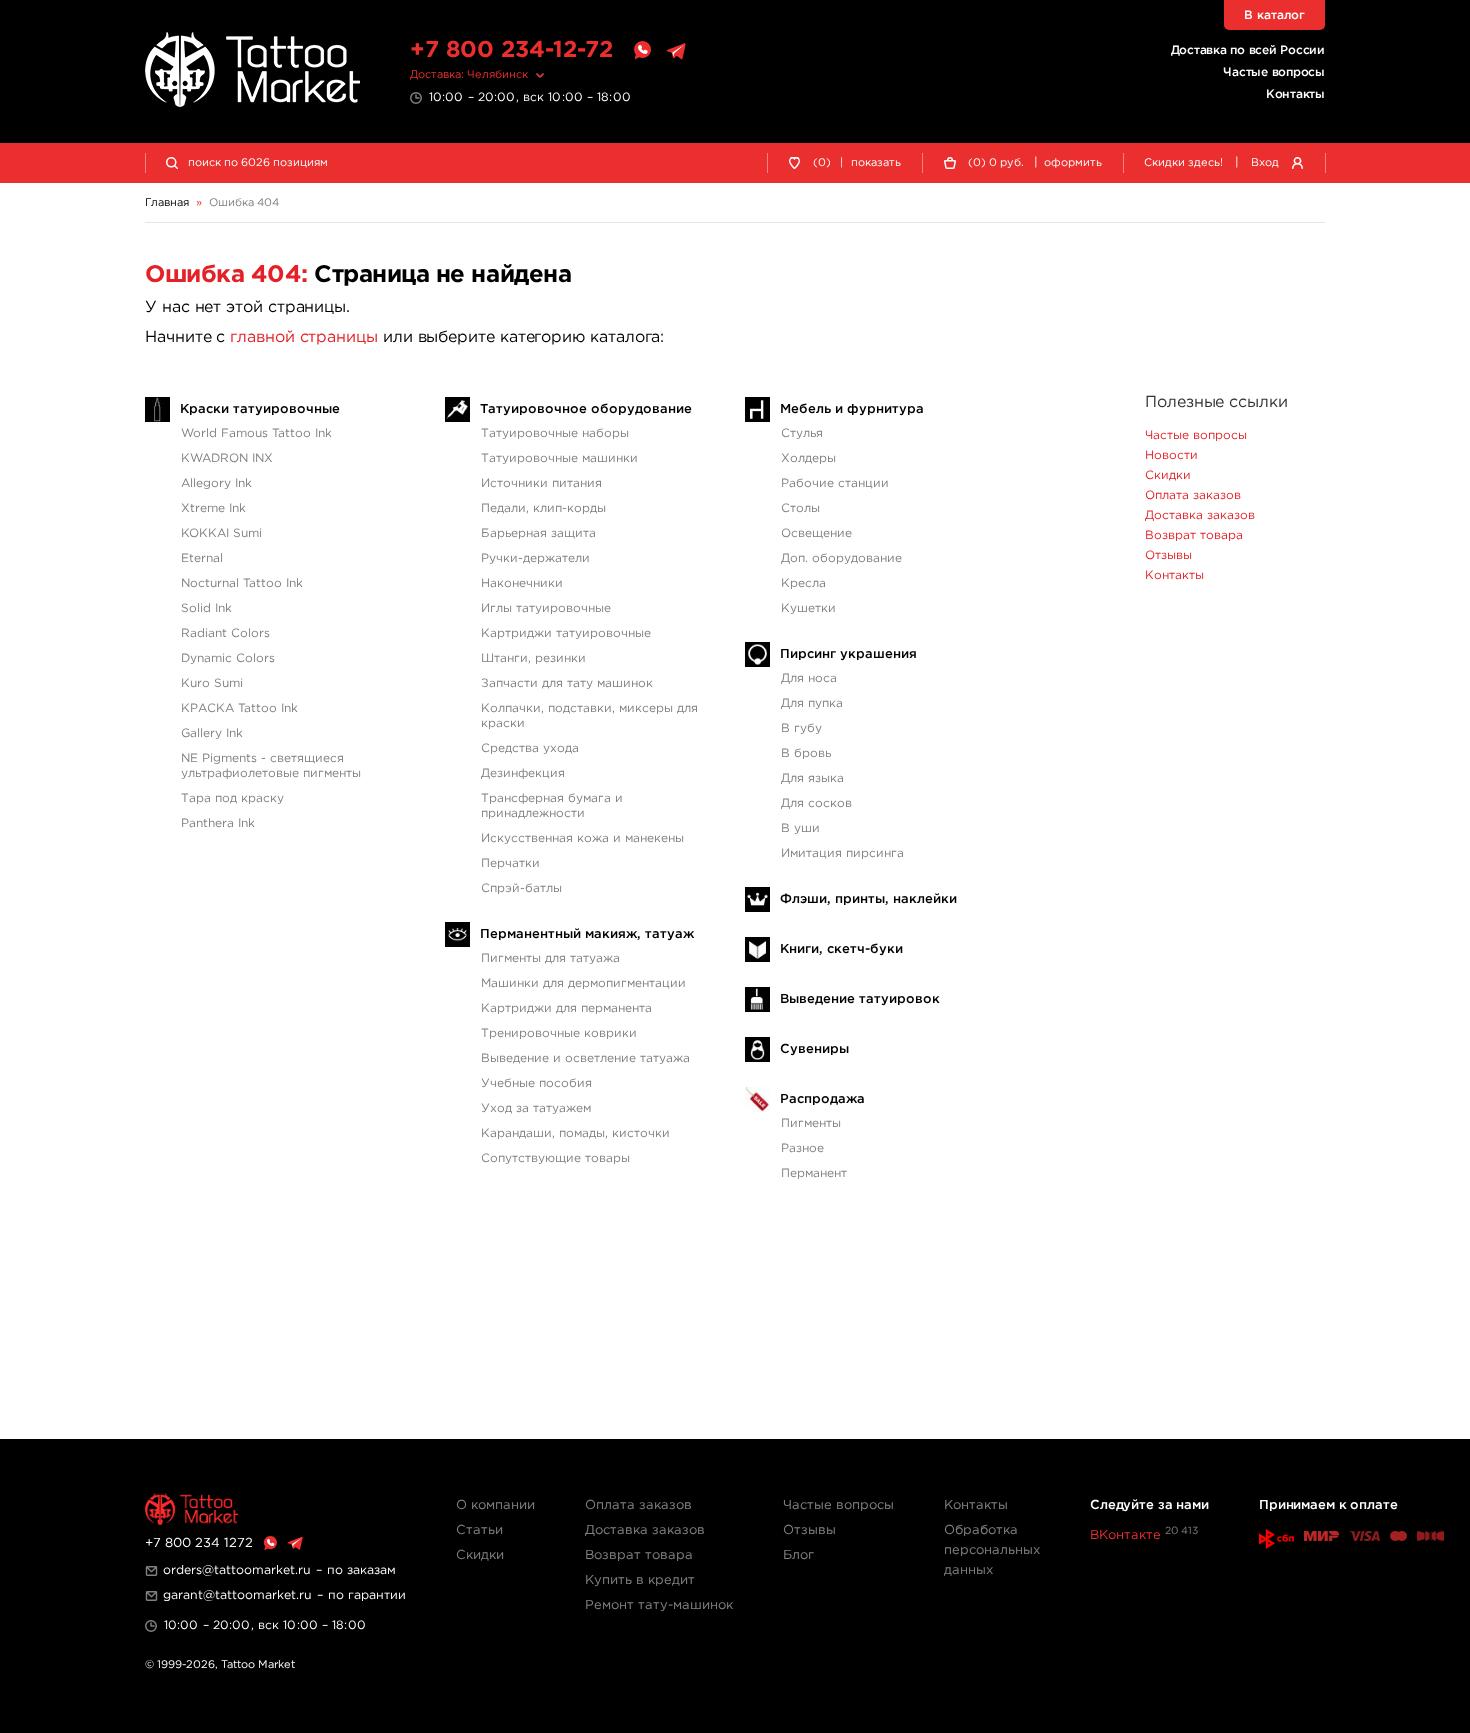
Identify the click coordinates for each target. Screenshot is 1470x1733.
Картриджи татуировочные (566, 633)
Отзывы (1168, 555)
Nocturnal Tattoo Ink (242, 583)
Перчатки (510, 863)
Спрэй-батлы (521, 888)
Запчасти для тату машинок (567, 683)
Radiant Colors (225, 633)
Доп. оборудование (841, 558)
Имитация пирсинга (842, 853)
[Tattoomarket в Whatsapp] (642, 51)
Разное (802, 1148)
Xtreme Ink (213, 508)
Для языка (812, 778)
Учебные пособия (536, 1083)
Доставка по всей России (1248, 50)
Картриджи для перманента (566, 1008)
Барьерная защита (538, 533)
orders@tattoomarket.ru (237, 1570)
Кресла (803, 583)
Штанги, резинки (533, 658)
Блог (798, 1555)
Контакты (1295, 94)
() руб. (996, 163)
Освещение (816, 533)
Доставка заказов (1200, 515)
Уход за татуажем (536, 1108)
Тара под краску (232, 798)
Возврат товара (1194, 535)
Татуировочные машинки (559, 458)
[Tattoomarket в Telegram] (676, 51)
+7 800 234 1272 (199, 1543)
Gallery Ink (212, 733)
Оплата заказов (1193, 495)
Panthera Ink (218, 823)
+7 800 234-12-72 (511, 50)
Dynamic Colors (228, 658)
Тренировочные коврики (559, 1033)
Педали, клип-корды (543, 508)
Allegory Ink (216, 483)
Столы (800, 508)
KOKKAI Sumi (221, 533)
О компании (495, 1505)
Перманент (814, 1173)
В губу (801, 728)
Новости (1171, 455)
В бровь (806, 753)
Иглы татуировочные (546, 608)
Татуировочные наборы (555, 433)
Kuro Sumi (212, 683)
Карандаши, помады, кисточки (575, 1133)
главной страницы (304, 337)
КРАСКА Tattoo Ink (239, 708)
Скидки (1168, 475)
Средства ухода (530, 748)
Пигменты (811, 1123)
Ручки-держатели (535, 558)
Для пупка (812, 703)
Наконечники (522, 583)
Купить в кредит (640, 1580)
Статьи (479, 1530)
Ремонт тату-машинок (659, 1605)
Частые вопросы (1274, 72)
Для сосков (816, 803)
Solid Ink (206, 608)
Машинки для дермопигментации (583, 983)
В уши (800, 828)
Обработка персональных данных (992, 1550)
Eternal (202, 558)
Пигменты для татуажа (550, 958)
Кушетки (808, 608)
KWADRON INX (227, 458)
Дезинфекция (523, 773)
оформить (1073, 163)
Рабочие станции (835, 483)
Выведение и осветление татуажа (585, 1058)
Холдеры (808, 458)
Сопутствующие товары (555, 1158)
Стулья (802, 433)
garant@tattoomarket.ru (237, 1595)
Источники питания (541, 483)
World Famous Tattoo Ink (256, 433)
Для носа (809, 678)
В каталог (1274, 15)
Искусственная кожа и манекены (582, 838)
